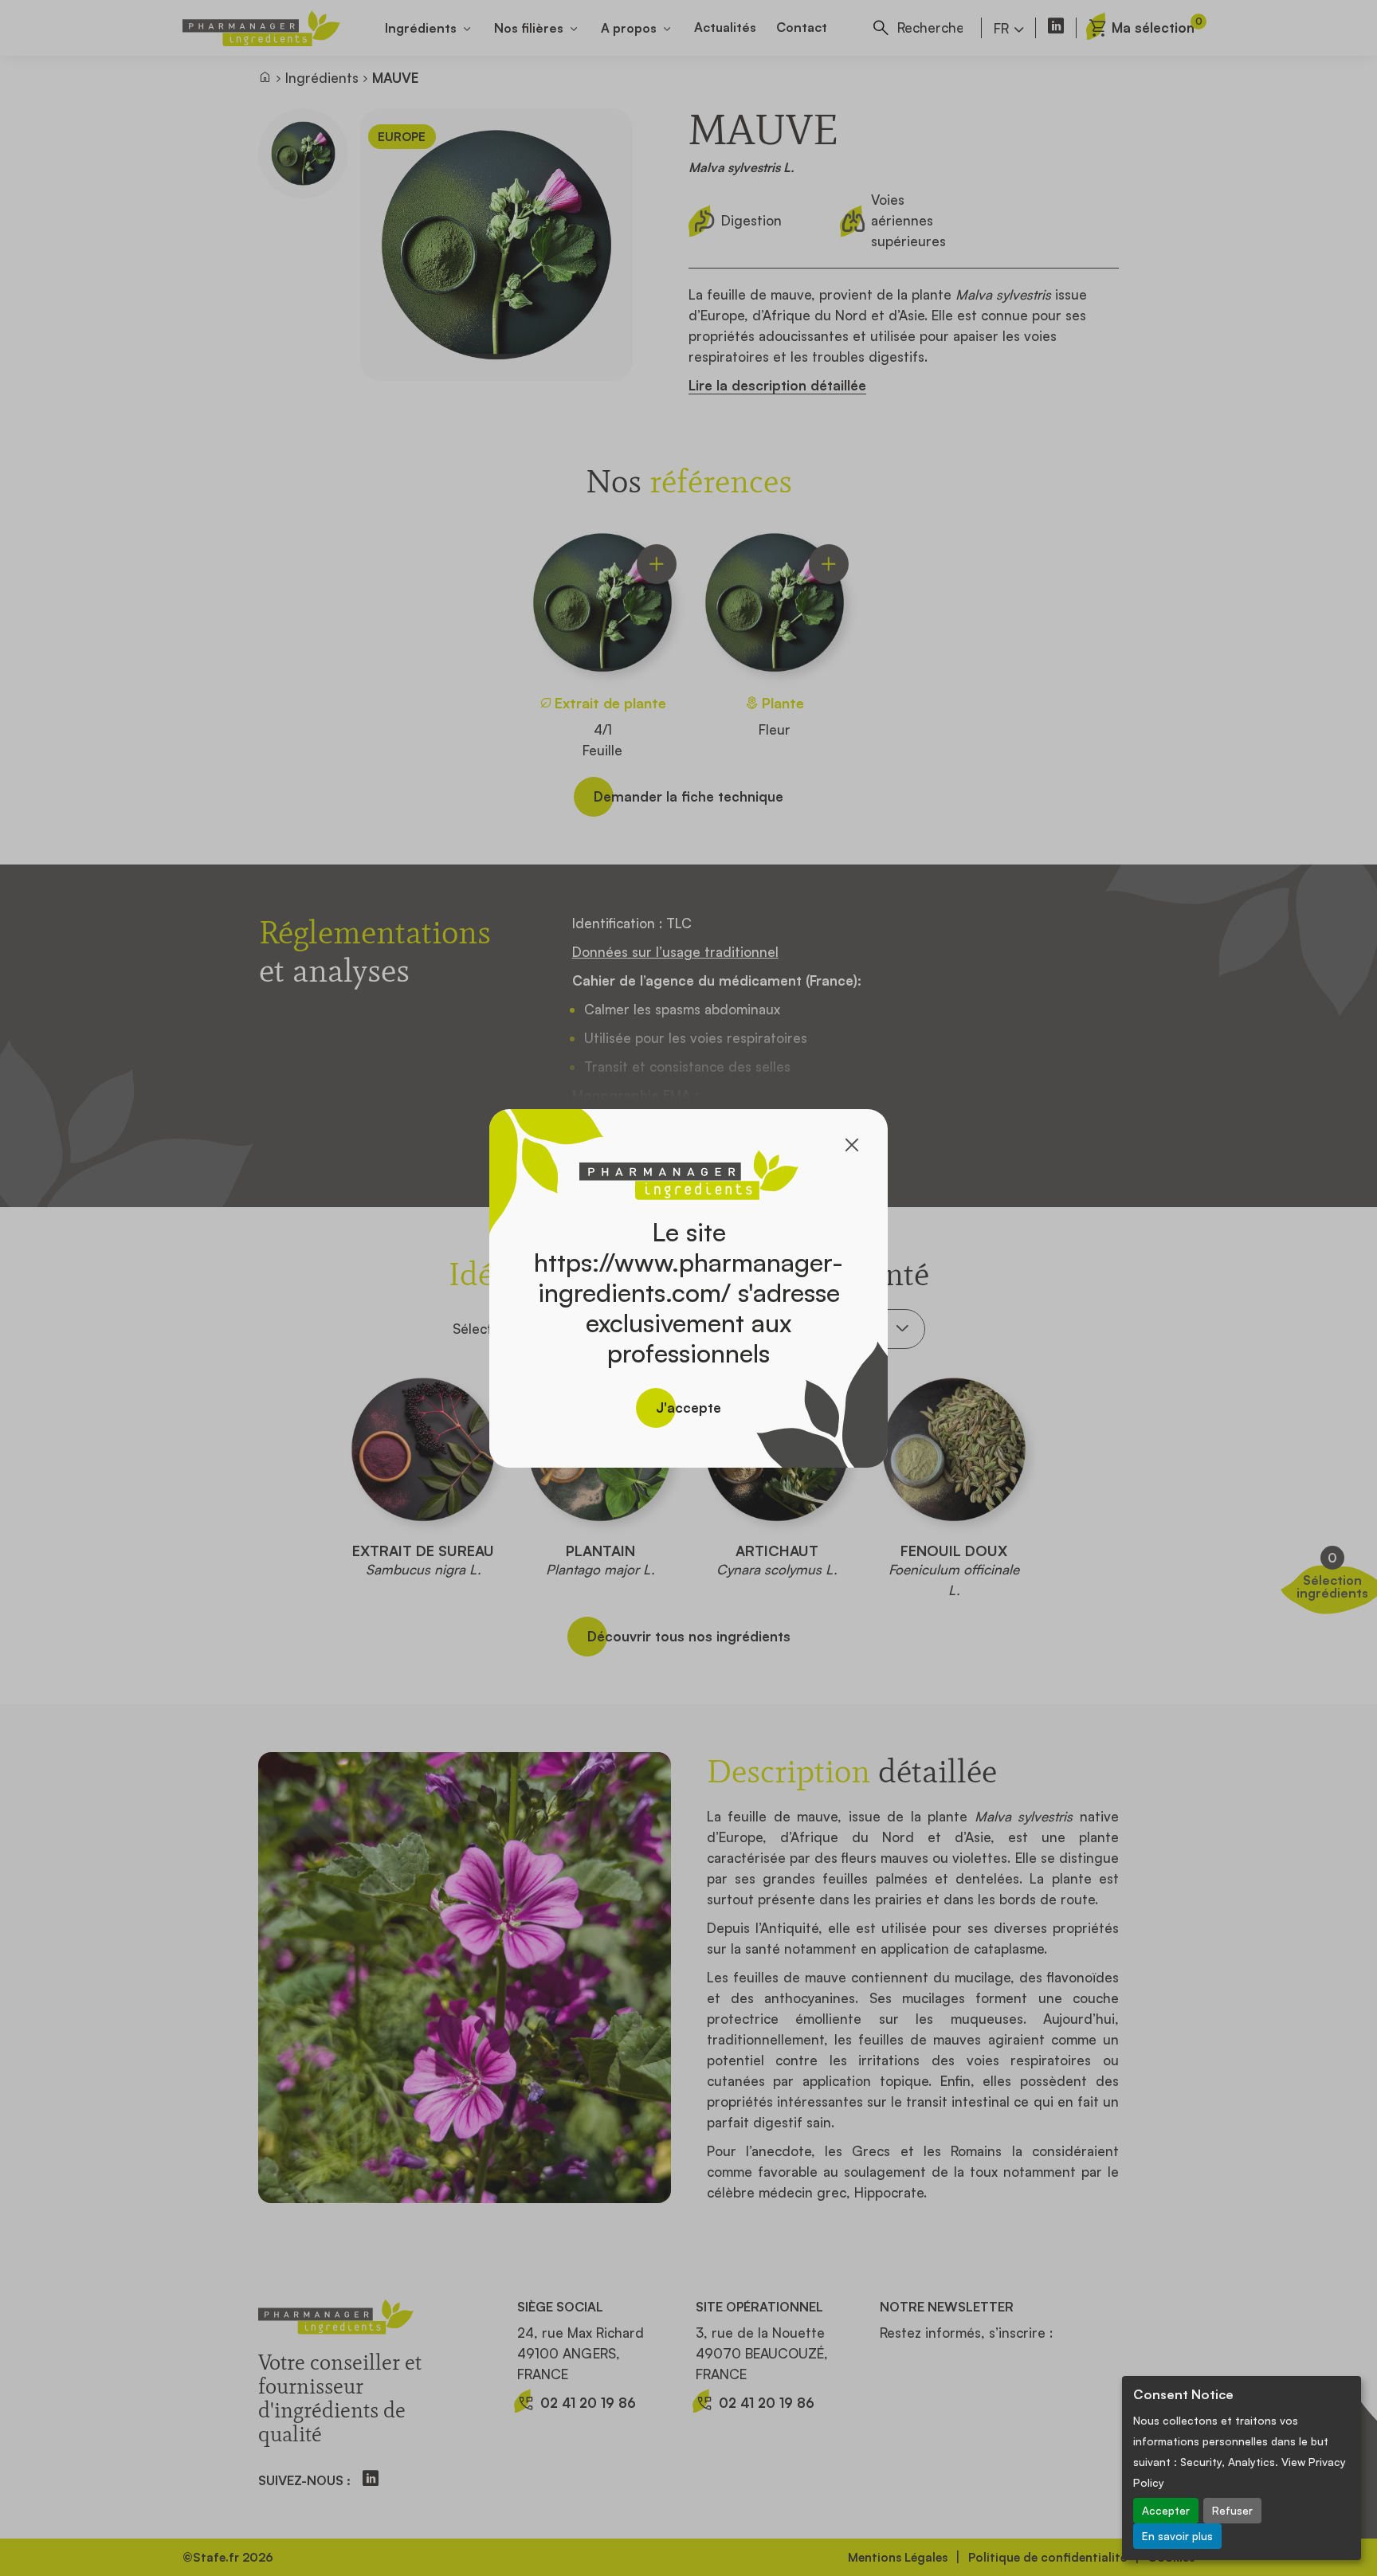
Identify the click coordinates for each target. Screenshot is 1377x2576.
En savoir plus (1177, 2536)
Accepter (1166, 2510)
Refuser (1232, 2510)
